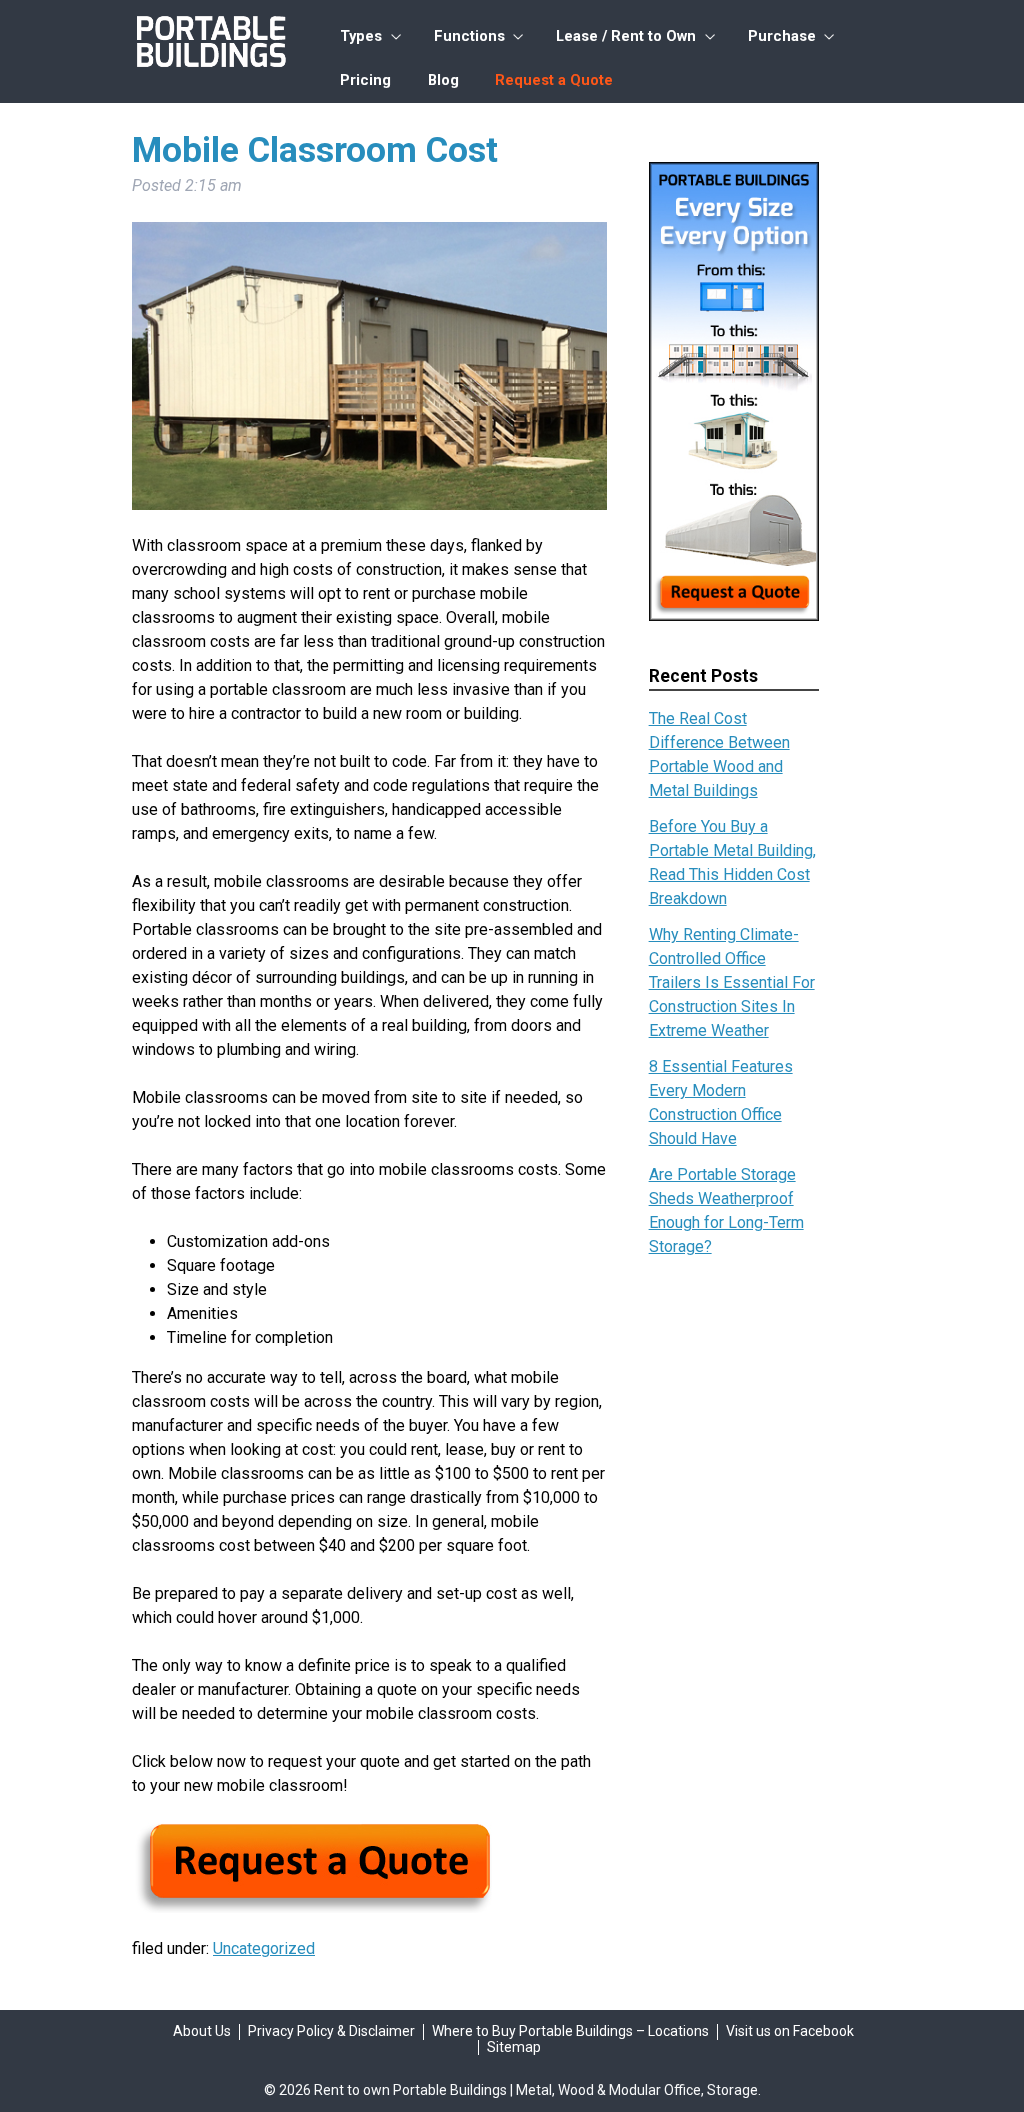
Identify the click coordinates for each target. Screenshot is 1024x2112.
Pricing (365, 80)
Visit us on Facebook (790, 2031)
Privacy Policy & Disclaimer (331, 2031)
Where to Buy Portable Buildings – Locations (570, 2031)
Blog (443, 80)
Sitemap (514, 2047)
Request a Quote (554, 80)
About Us (202, 2031)
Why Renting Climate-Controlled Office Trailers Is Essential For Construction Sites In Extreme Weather (732, 982)
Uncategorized (264, 1948)
